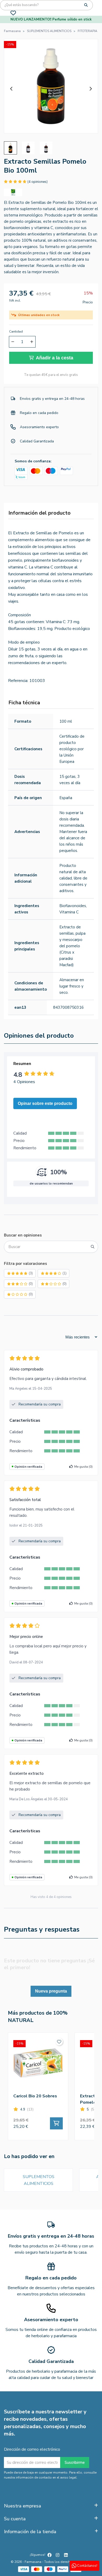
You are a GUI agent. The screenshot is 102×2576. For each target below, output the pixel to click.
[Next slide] (90, 89)
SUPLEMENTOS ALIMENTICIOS (39, 2180)
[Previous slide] (12, 89)
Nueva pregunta (51, 1991)
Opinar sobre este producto (45, 1103)
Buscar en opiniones (23, 1235)
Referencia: (18, 681)
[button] (10, 148)
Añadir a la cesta (55, 358)
